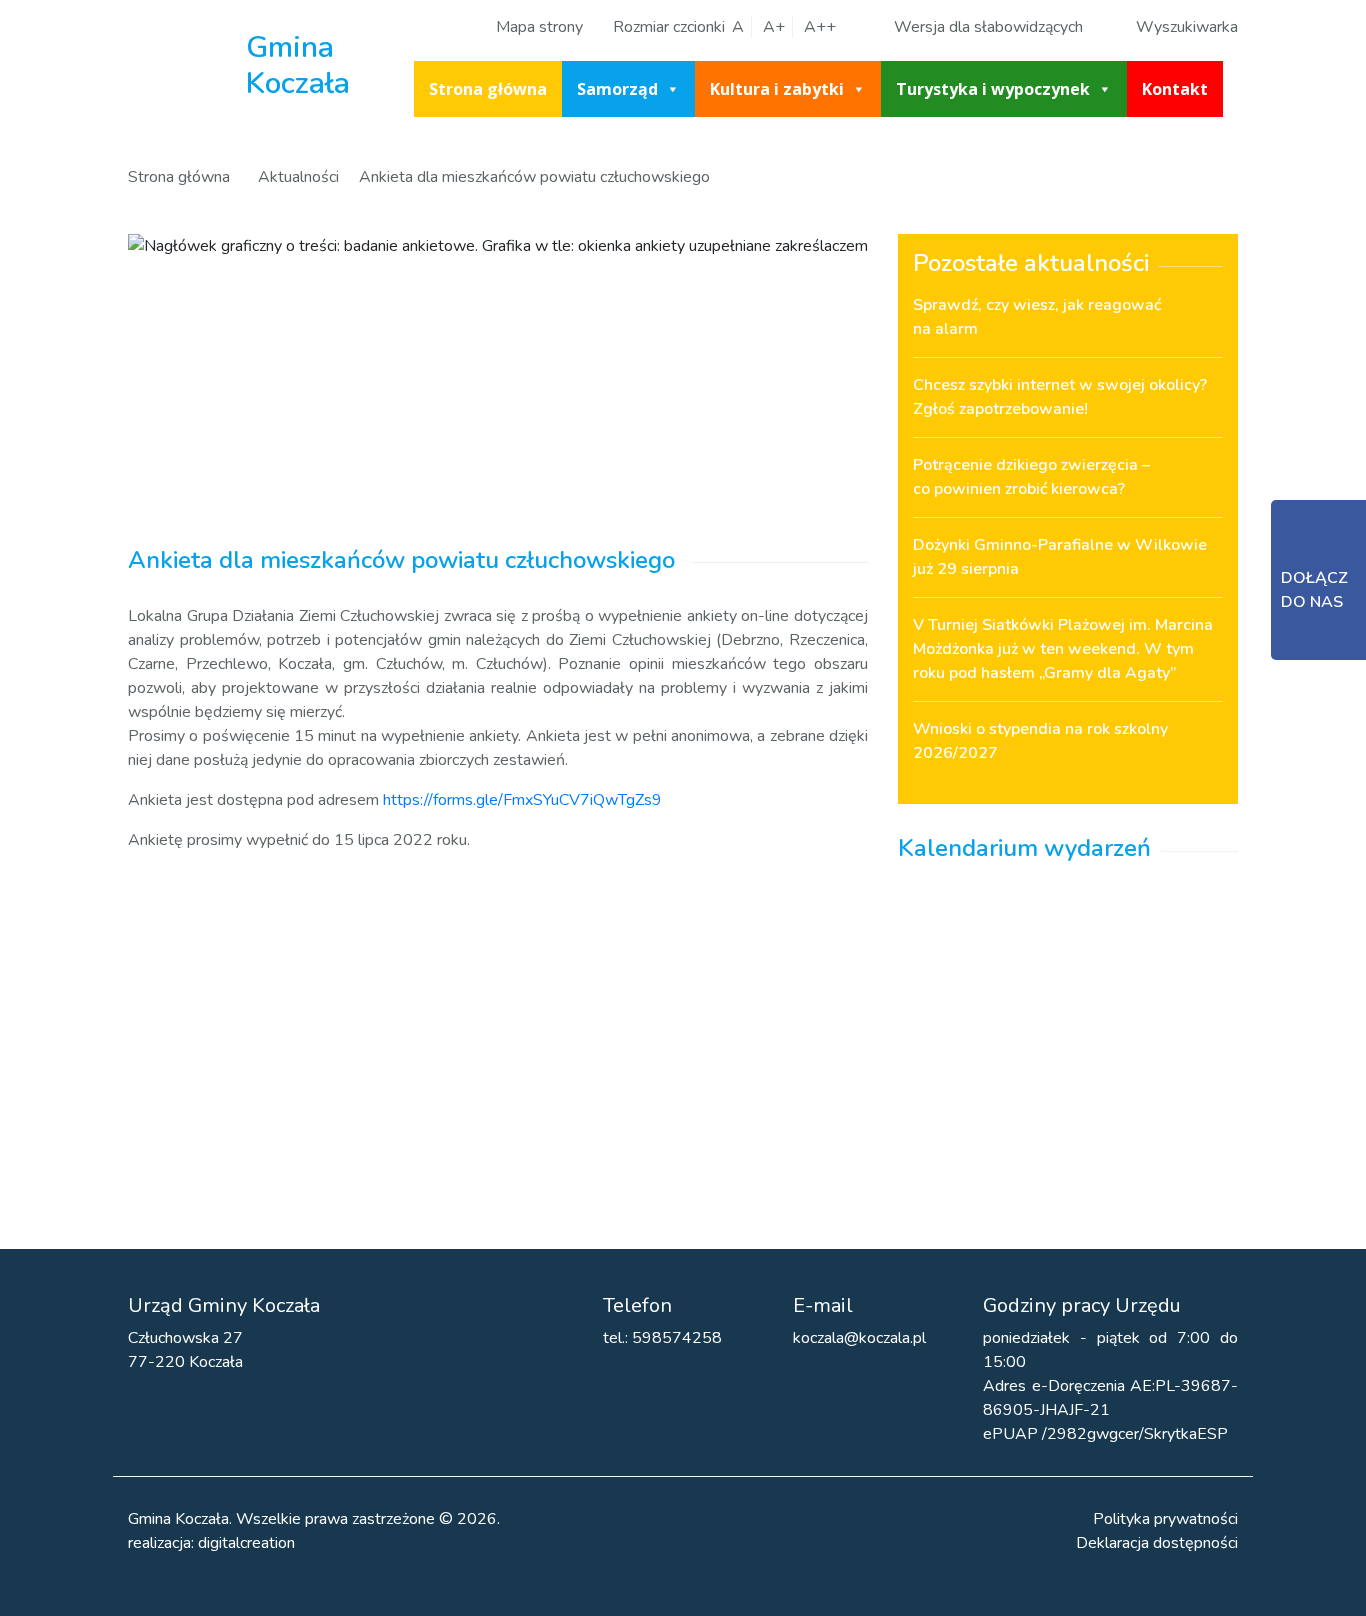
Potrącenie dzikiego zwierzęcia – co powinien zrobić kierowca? (1031, 477)
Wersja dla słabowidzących (988, 27)
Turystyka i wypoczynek (993, 89)
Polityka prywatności (1165, 1519)
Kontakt (1175, 89)
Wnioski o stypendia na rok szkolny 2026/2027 (1040, 741)
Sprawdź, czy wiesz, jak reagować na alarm (1037, 317)
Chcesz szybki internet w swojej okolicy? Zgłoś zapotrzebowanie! (1060, 397)
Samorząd (617, 89)
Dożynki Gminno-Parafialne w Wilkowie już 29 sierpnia (1060, 557)
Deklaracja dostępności (1157, 1543)
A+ (774, 27)
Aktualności (298, 177)
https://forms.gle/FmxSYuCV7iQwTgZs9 (520, 800)
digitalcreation (246, 1543)
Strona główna (488, 89)
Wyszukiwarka (1187, 27)
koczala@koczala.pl (859, 1338)
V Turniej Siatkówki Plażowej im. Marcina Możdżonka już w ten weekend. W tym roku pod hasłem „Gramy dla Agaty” (1063, 649)
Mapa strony (539, 27)
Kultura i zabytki (777, 89)
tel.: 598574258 (662, 1338)
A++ (820, 27)
